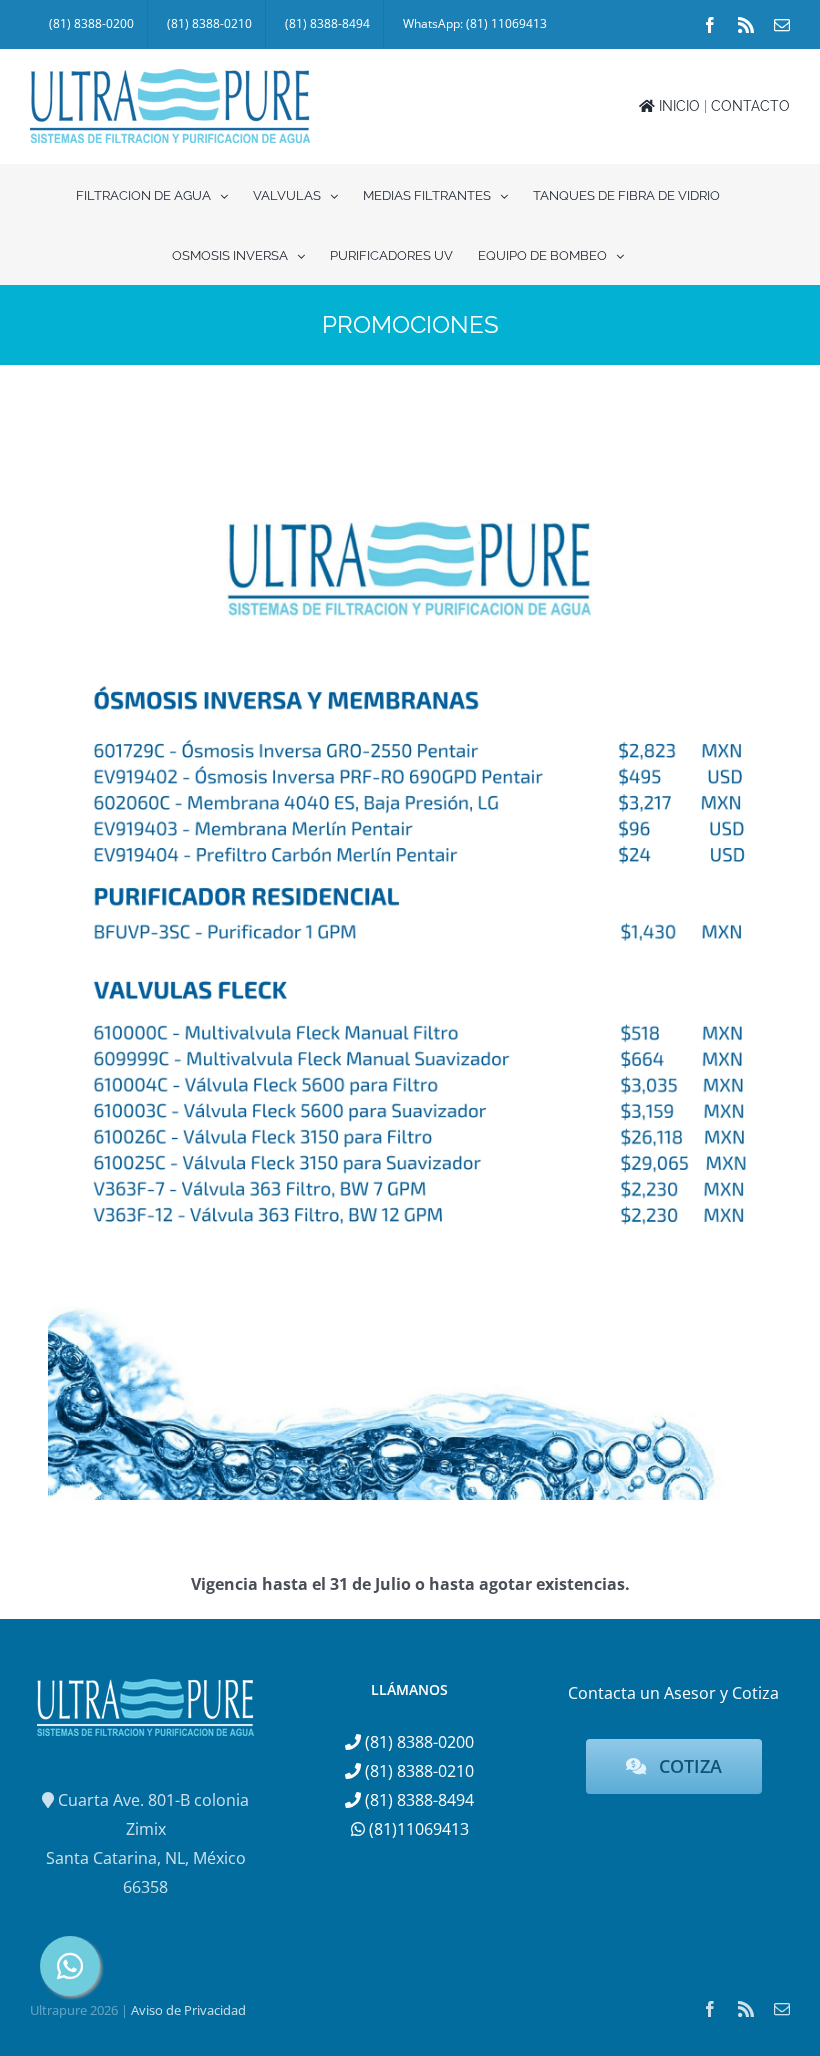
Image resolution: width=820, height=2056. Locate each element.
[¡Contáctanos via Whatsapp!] (70, 1966)
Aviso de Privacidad (188, 2010)
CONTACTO (750, 106)
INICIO (677, 106)
